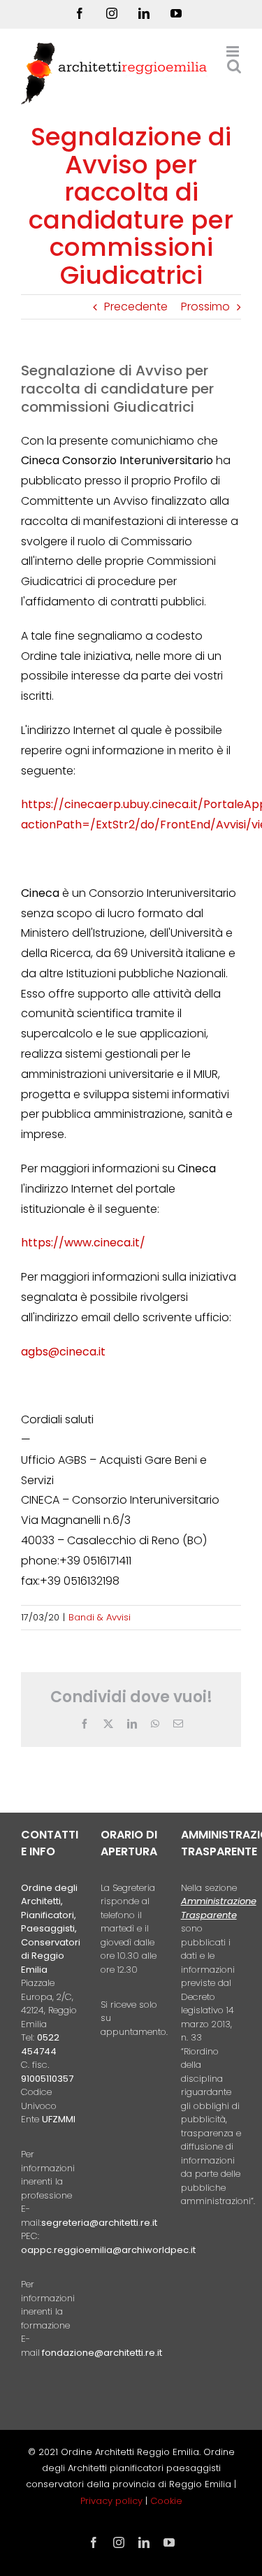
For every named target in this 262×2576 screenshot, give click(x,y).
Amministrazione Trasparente (219, 1908)
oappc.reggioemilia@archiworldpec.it (108, 2250)
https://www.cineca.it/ (83, 1243)
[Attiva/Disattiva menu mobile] (234, 51)
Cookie (166, 2501)
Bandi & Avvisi (100, 1617)
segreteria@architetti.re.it (99, 2223)
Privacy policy (113, 2501)
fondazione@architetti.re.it (102, 2353)
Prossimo (205, 307)
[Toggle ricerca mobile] (234, 66)
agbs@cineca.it (63, 1352)
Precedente (136, 307)
